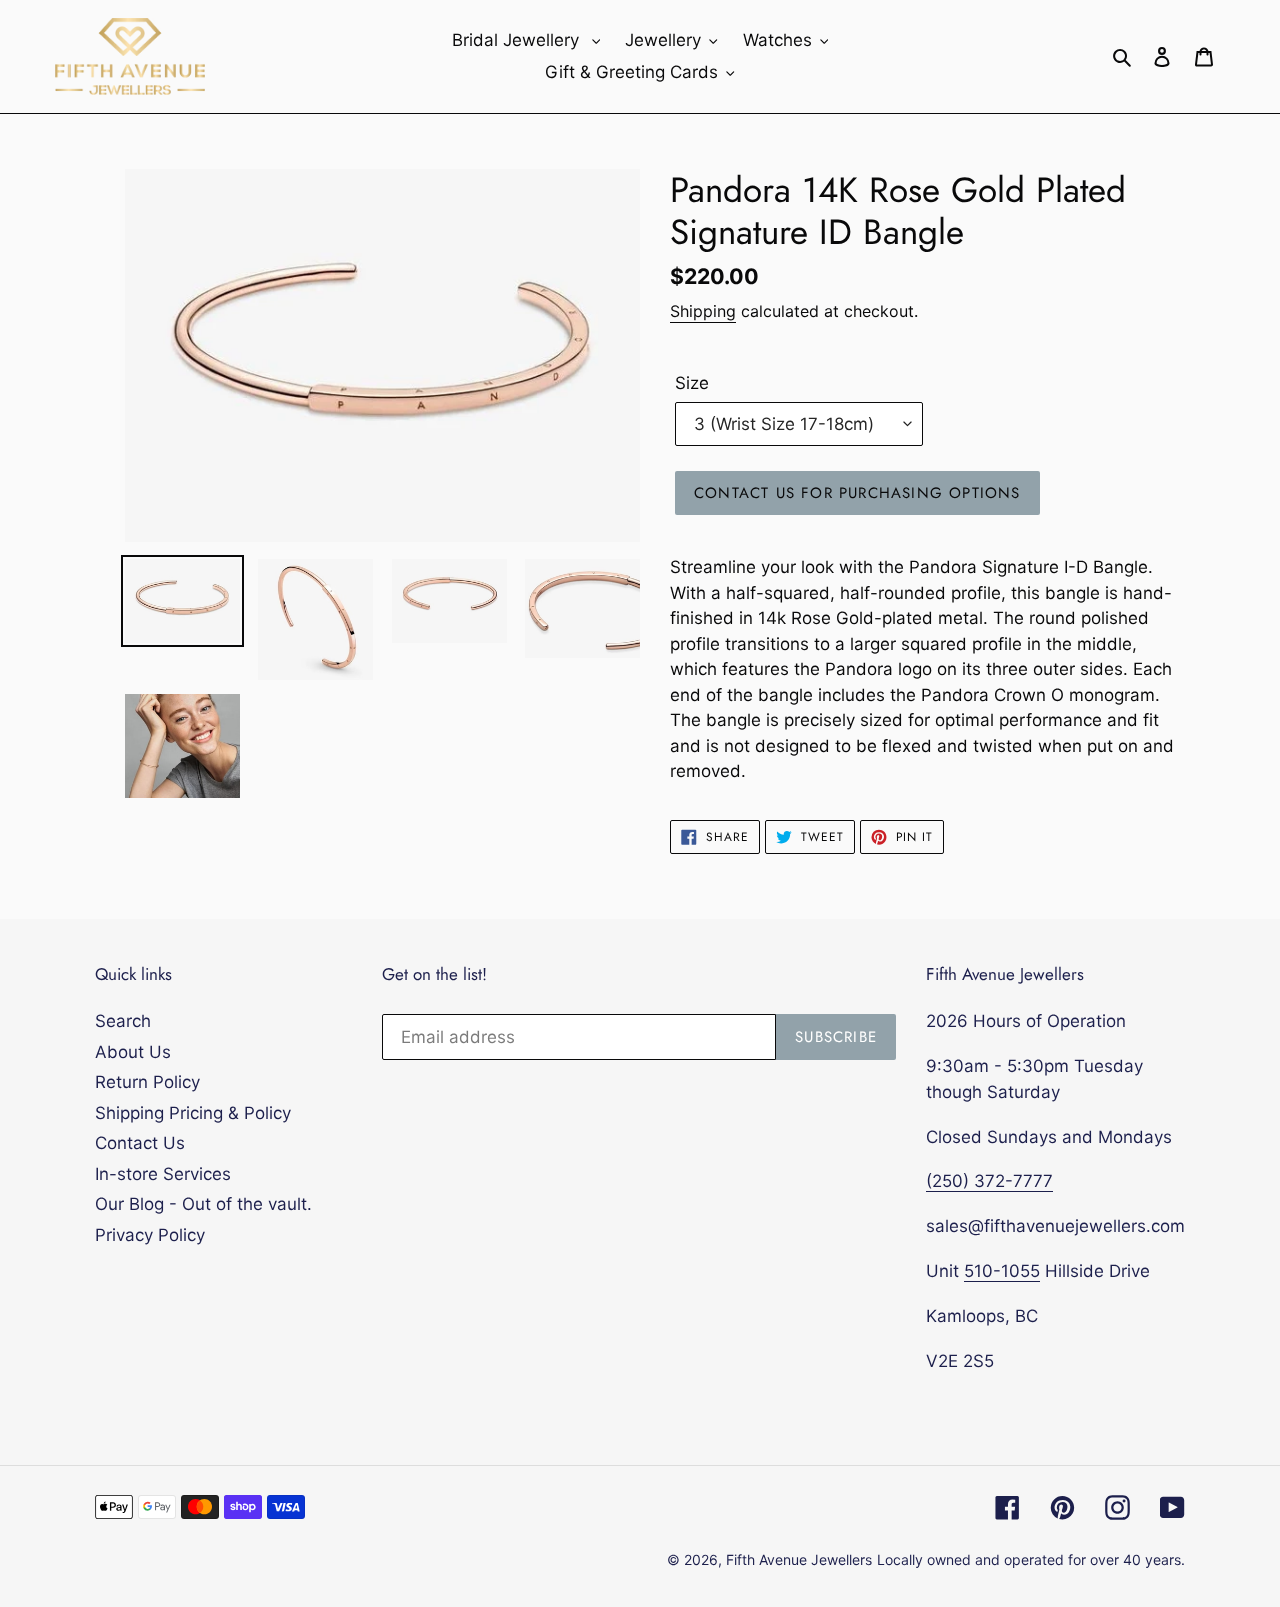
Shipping (703, 311)
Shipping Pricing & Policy (193, 1113)
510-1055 (1002, 1271)
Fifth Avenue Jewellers (799, 1559)
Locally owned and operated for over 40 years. (1031, 1559)
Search (123, 1021)
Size (692, 383)
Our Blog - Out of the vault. (203, 1204)
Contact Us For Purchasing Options (857, 493)
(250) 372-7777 (989, 1181)
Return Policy (147, 1082)
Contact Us (140, 1143)
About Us (133, 1052)
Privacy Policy (150, 1235)
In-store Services (163, 1174)
